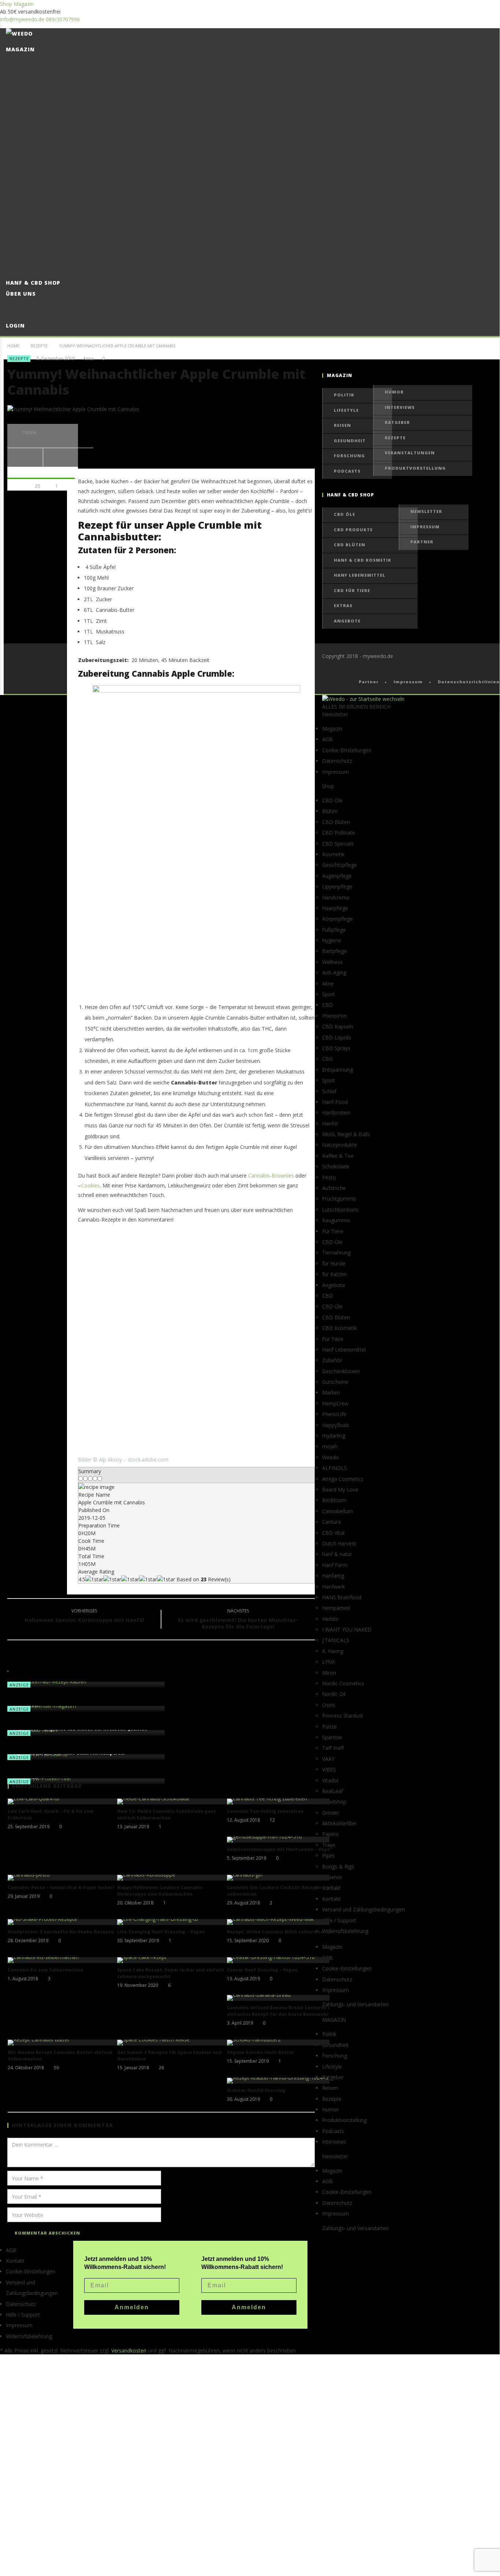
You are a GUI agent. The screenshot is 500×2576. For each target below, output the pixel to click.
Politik (344, 395)
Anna (88, 359)
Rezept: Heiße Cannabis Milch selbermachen (279, 1932)
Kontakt (15, 2261)
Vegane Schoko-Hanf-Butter (261, 2052)
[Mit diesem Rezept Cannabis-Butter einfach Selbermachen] (63, 2043)
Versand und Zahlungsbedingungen (363, 1909)
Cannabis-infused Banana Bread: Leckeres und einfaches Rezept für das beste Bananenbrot (282, 2011)
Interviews (400, 407)
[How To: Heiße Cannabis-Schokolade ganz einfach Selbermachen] (172, 1801)
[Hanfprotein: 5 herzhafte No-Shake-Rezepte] (63, 1922)
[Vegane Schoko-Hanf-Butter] (282, 2043)
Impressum (425, 527)
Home (13, 346)
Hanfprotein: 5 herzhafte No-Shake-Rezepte (61, 1932)
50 (56, 2068)
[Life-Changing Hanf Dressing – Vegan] (172, 1922)
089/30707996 (63, 19)
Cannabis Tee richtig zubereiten (265, 1811)
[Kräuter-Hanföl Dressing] (282, 2081)
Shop (6, 4)
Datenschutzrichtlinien (469, 682)
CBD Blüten (350, 545)
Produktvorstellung (415, 468)
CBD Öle (344, 514)
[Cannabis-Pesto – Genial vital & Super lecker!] (63, 1878)
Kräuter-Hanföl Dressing (256, 2090)
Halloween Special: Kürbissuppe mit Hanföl (84, 1616)
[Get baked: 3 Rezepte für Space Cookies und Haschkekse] (172, 2043)
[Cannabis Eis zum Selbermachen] (63, 1960)
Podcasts (347, 471)
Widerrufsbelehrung (345, 1931)
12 (272, 1820)
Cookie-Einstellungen (347, 750)
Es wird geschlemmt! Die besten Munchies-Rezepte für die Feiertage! (238, 1620)
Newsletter (426, 511)
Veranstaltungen (410, 453)
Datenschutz (337, 761)
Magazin (24, 4)
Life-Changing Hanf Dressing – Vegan (161, 1932)
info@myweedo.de (22, 19)
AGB (327, 739)
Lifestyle (346, 410)
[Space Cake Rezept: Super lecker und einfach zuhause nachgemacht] (172, 1960)
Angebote (347, 621)
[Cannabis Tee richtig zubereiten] (282, 1801)
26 (161, 2068)
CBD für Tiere (352, 590)
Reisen (342, 425)
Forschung (349, 456)
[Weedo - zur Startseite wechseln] (363, 699)
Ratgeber (397, 422)
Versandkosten (129, 2350)
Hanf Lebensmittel (360, 575)
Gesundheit (350, 441)
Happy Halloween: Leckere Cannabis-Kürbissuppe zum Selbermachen (161, 1891)
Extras (343, 605)
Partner (422, 542)
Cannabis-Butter (115, 610)
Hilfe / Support (339, 1920)
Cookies (90, 1185)
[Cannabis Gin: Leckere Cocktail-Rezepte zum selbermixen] (282, 1878)
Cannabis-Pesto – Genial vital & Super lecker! (61, 1887)
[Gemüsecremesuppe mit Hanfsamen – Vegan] (282, 1840)
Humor (394, 392)
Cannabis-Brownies (271, 1176)
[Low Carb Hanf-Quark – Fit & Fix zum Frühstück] (63, 1801)
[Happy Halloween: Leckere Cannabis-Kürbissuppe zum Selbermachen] (172, 1878)
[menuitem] (253, 2336)
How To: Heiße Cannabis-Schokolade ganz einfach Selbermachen (167, 1814)
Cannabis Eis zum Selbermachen (45, 1970)
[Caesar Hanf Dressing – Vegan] (282, 1960)
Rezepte (39, 346)
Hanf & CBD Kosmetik (363, 560)
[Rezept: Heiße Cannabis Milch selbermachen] (282, 1922)
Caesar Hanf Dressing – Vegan (262, 1970)
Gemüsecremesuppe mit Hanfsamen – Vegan (280, 1849)
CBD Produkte (353, 530)
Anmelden (249, 2307)
